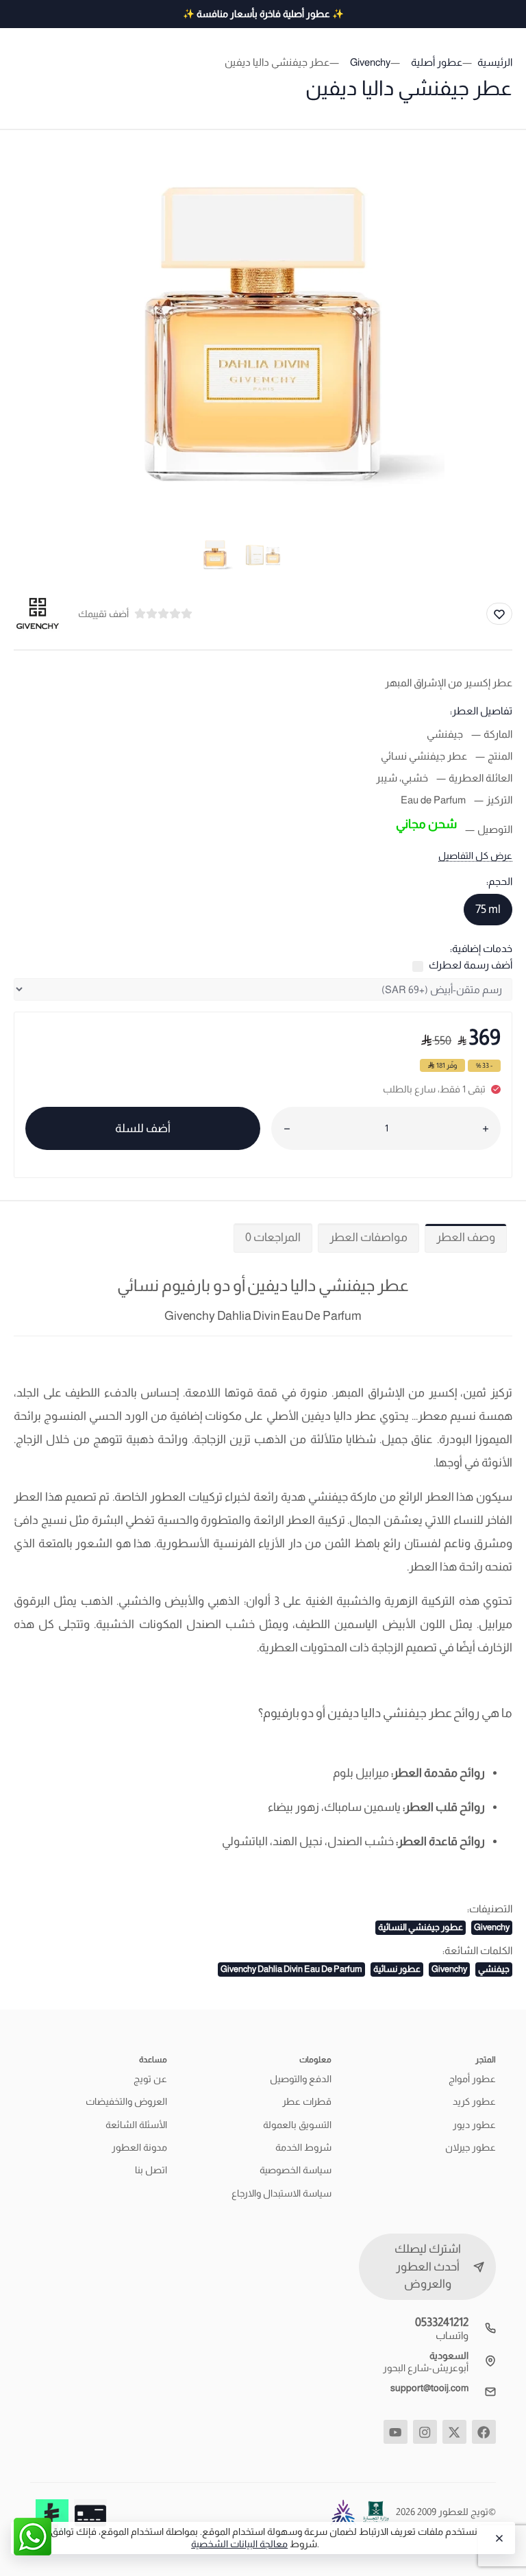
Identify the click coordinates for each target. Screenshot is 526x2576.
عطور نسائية (397, 1969)
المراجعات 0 (273, 1237)
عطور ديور (474, 2125)
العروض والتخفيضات (126, 2101)
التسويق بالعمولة (297, 2125)
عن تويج (150, 2079)
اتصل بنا (151, 2170)
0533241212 (442, 2322)
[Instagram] (425, 2432)
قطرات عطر (307, 2101)
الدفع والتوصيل (301, 2079)
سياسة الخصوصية (296, 2170)
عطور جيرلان (471, 2147)
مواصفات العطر (368, 1237)
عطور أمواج (472, 2079)
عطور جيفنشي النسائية (421, 1927)
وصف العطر (466, 1237)
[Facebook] (484, 2432)
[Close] (498, 2538)
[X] (454, 2432)
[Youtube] (396, 2432)
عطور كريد (474, 2101)
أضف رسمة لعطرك (471, 965)
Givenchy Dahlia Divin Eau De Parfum (291, 1969)
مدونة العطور (139, 2147)
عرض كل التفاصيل (475, 855)
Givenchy (492, 1927)
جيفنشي (494, 1969)
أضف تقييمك (103, 614)
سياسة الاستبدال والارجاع (281, 2193)
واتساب (452, 2335)
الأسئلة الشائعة (136, 2125)
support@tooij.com (429, 2388)
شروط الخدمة (303, 2147)
